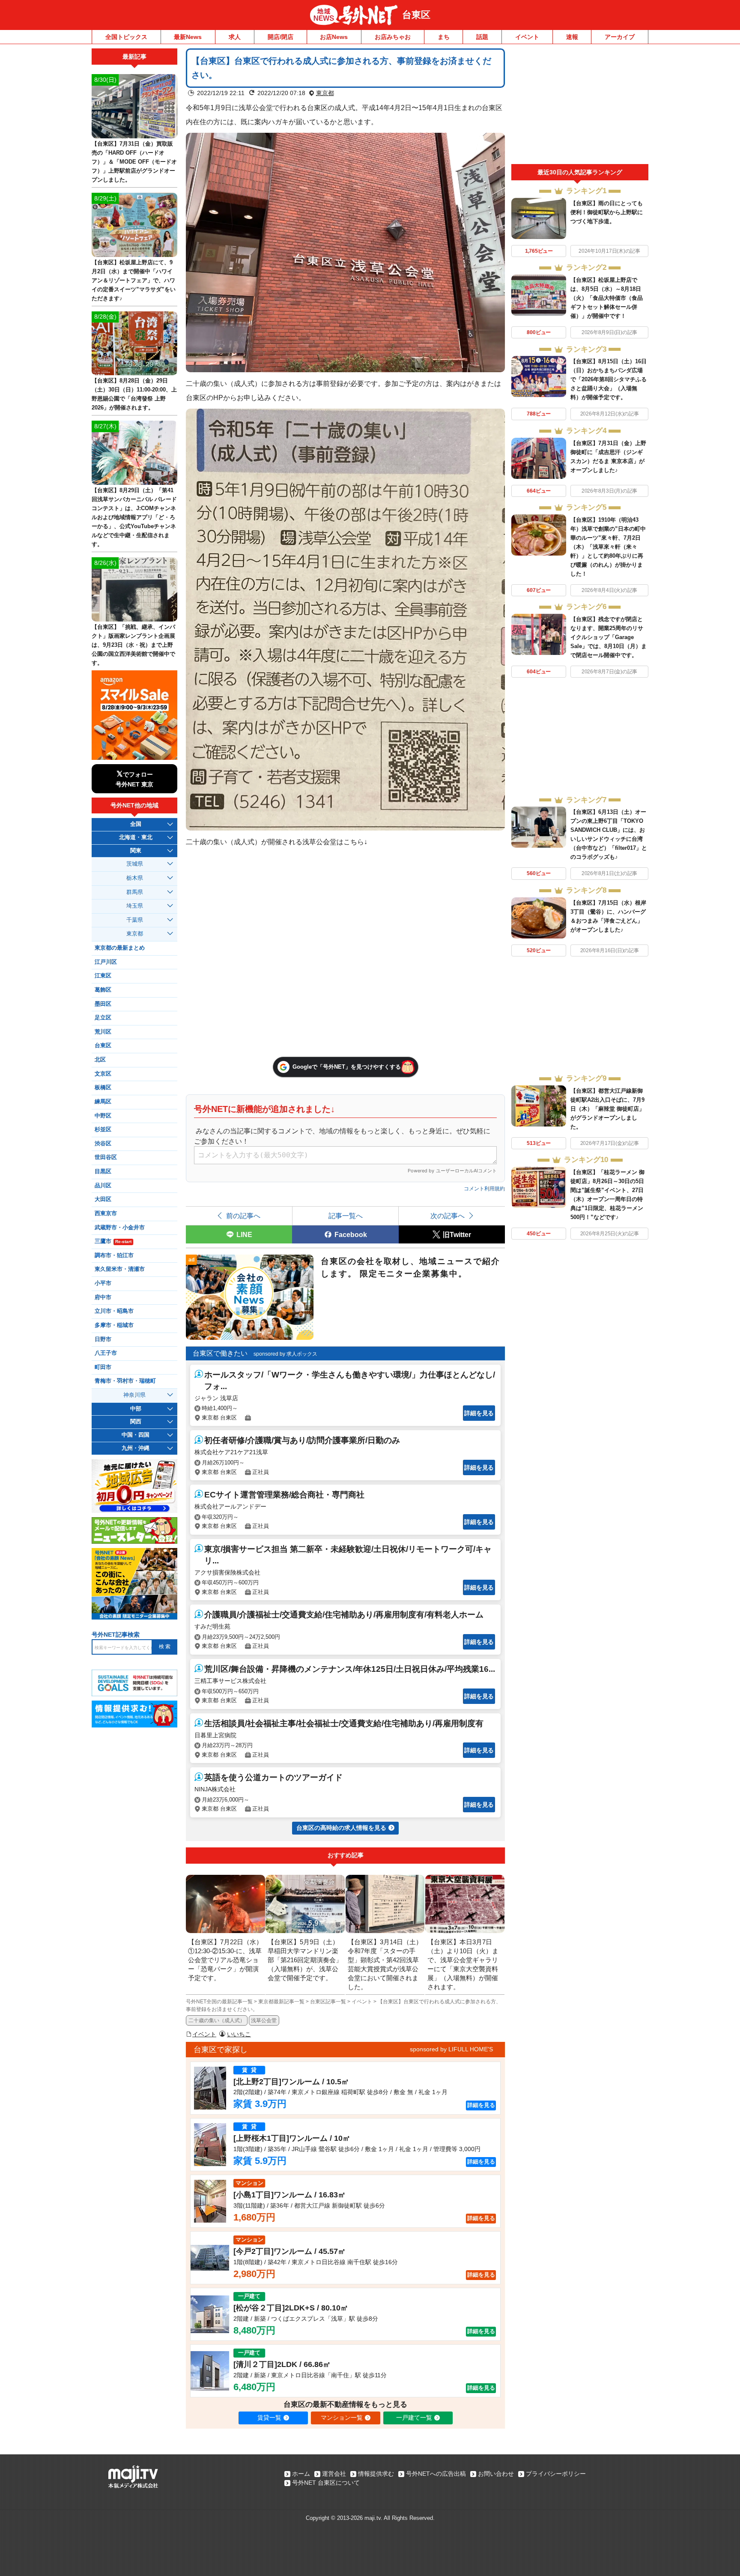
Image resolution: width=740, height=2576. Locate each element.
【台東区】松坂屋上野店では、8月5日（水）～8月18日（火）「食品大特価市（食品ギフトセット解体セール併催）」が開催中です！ (607, 298)
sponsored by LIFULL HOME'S (451, 2049)
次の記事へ (448, 1216)
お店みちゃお (393, 37)
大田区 (103, 1199)
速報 (572, 37)
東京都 (325, 93)
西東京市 (106, 1213)
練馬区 (103, 1102)
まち (444, 37)
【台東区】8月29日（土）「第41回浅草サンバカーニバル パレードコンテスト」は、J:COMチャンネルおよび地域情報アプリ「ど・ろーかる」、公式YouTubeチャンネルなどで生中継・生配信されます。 (134, 517)
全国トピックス (126, 37)
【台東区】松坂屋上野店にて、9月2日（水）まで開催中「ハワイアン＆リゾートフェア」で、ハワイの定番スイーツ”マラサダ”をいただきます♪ (134, 280)
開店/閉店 (280, 37)
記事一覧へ (346, 1216)
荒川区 (103, 1032)
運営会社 (334, 2474)
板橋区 (103, 1088)
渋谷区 (103, 1144)
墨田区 (103, 1004)
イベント (527, 37)
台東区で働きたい (220, 1353)
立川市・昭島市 (114, 1311)
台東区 (416, 15)
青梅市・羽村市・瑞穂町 (125, 1381)
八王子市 (106, 1353)
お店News (334, 37)
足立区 (103, 1018)
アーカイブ (620, 37)
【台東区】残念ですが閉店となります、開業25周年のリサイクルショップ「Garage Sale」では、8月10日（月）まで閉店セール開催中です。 (609, 637)
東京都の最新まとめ (120, 948)
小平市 (103, 1283)
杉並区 (103, 1130)
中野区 (103, 1116)
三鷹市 (113, 1241)
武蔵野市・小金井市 (120, 1228)
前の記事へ (243, 1216)
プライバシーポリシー (556, 2474)
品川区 (103, 1186)
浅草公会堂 (264, 2020)
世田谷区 (106, 1157)
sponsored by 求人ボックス (285, 1354)
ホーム (301, 2474)
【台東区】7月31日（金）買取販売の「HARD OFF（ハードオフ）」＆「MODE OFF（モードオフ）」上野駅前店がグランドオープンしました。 (134, 162)
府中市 (103, 1297)
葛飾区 (103, 990)
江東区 (103, 976)
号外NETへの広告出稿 (436, 2474)
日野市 (103, 1339)
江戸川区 (106, 962)
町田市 (103, 1367)
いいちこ (239, 2034)
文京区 (103, 1074)
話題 (482, 37)
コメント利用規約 (484, 1189)
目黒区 (103, 1171)
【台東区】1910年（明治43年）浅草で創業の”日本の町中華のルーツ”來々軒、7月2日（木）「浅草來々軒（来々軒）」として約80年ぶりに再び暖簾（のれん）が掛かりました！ (608, 547)
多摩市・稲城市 (114, 1325)
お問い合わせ (496, 2474)
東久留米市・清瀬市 (120, 1269)
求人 (235, 37)
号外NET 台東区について (326, 2483)
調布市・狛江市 (114, 1255)
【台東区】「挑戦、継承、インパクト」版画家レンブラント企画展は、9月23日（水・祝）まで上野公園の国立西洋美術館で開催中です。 (133, 645)
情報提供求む (376, 2474)
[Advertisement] (580, 106)
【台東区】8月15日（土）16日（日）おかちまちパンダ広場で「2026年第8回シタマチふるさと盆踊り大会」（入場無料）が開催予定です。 (609, 379)
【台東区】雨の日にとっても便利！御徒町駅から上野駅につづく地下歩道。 (607, 212)
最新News (188, 37)
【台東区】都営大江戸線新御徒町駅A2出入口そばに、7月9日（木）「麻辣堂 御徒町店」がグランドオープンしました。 (607, 1109)
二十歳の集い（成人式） (217, 2020)
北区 (100, 1060)
